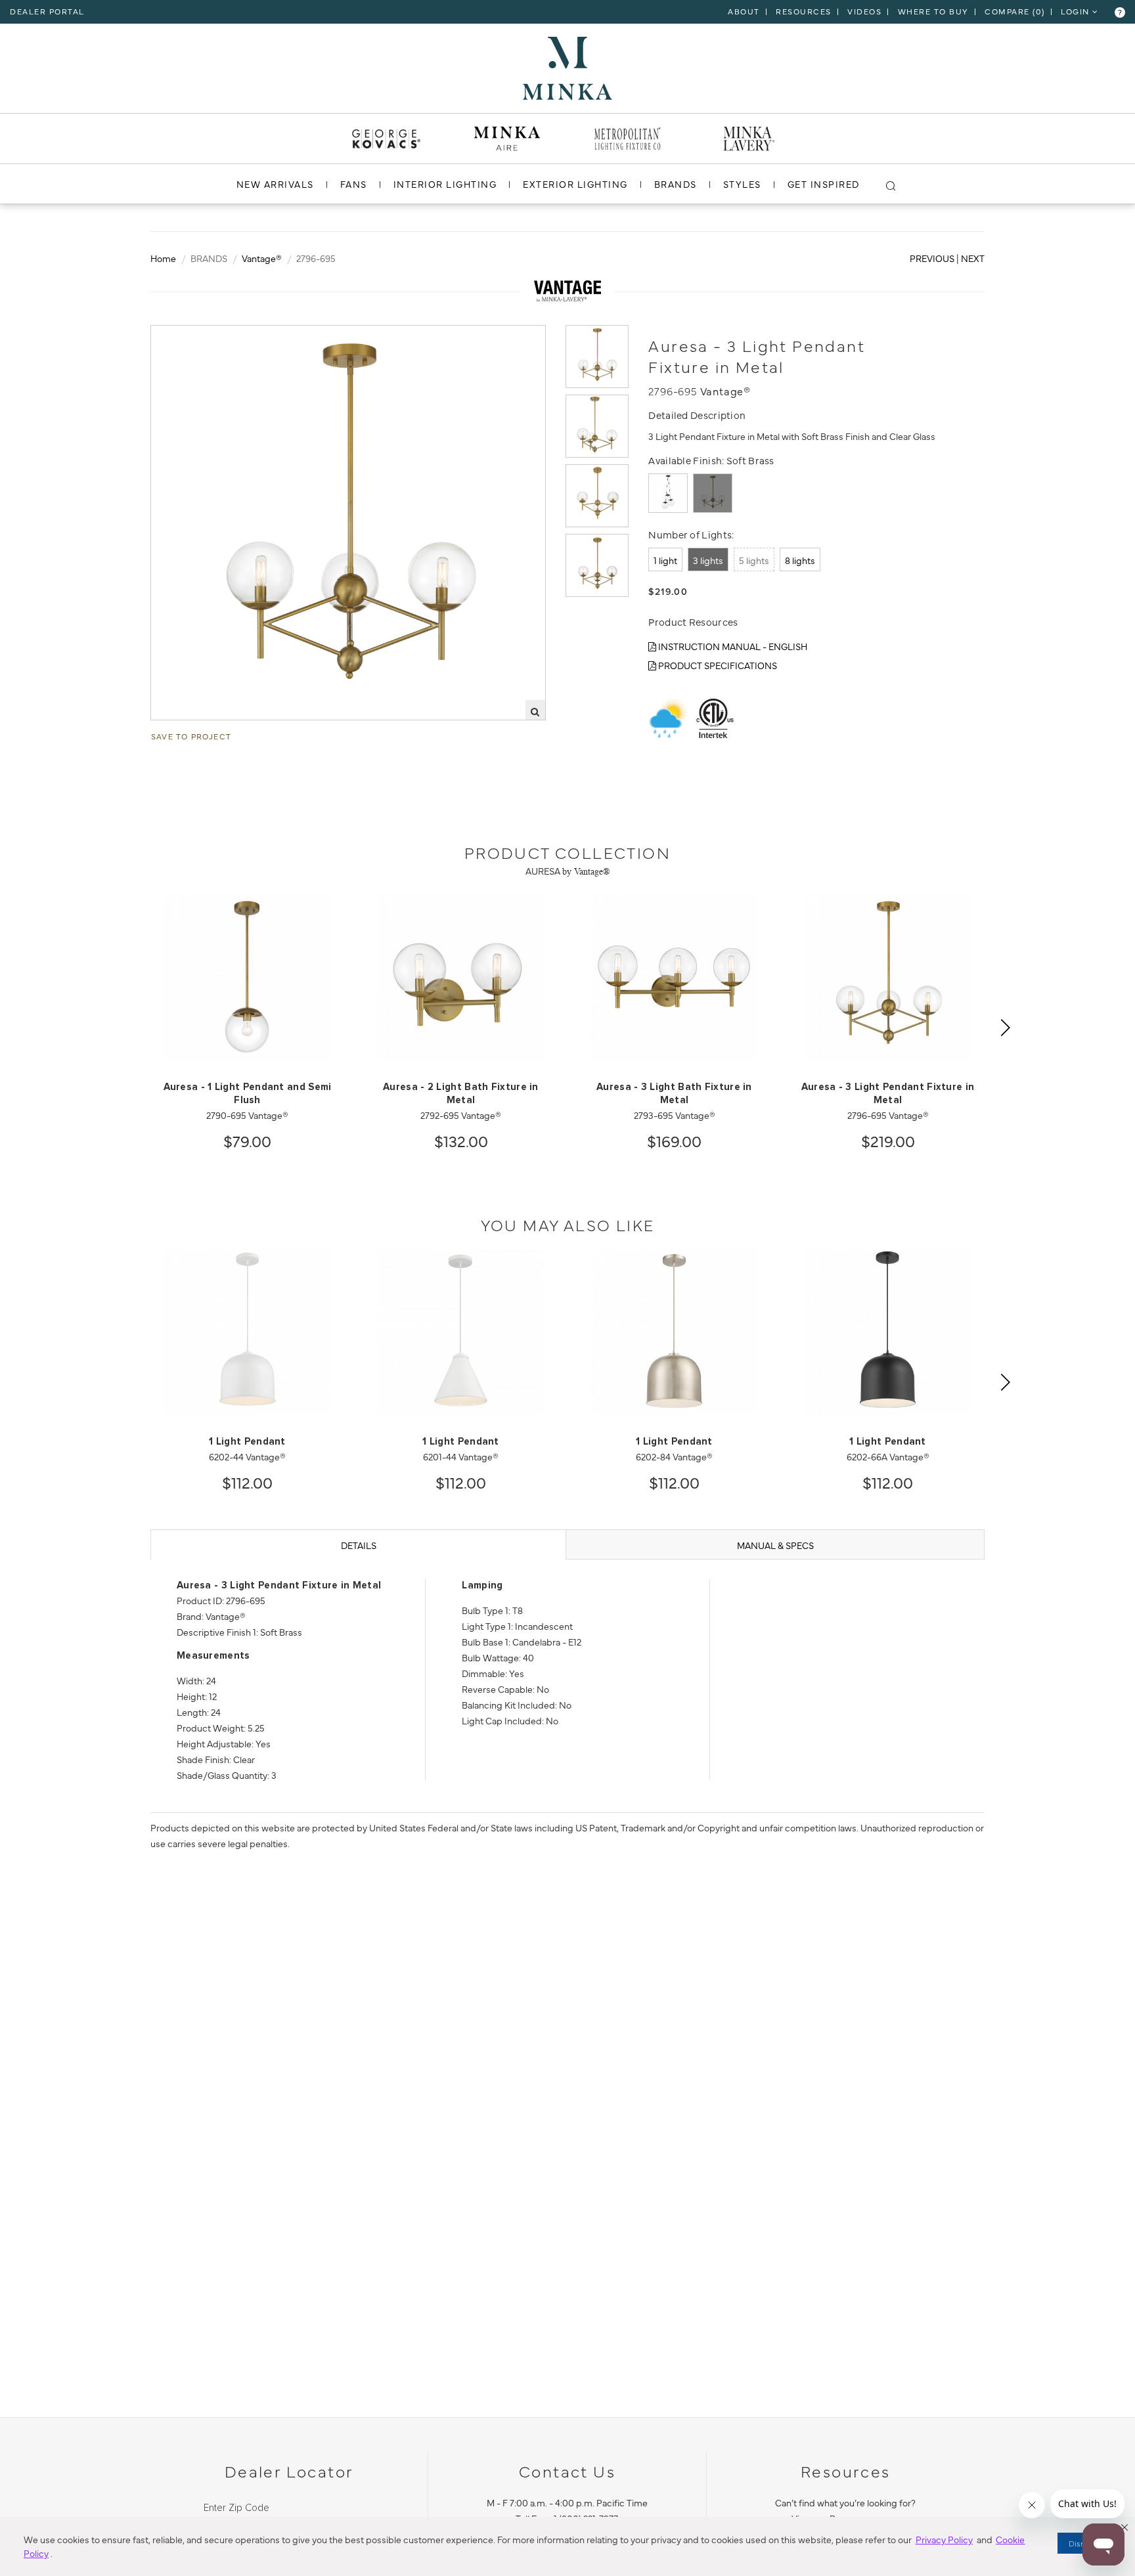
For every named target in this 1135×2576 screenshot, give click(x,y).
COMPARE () (1015, 11)
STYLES (742, 184)
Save (174, 336)
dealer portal (47, 11)
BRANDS (676, 184)
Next (973, 258)
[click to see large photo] (597, 357)
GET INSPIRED (824, 184)
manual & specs (775, 1545)
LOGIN (1077, 11)
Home (163, 258)
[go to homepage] (567, 66)
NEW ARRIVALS (275, 184)
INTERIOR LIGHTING (445, 184)
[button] (1124, 2527)
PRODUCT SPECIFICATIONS (717, 665)
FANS (354, 184)
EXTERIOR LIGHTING (575, 184)
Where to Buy (933, 11)
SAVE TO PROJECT (191, 736)
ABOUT (744, 11)
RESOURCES (804, 11)
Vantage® (262, 258)
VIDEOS (864, 11)
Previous (932, 258)
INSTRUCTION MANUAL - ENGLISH (732, 646)
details (359, 1545)
